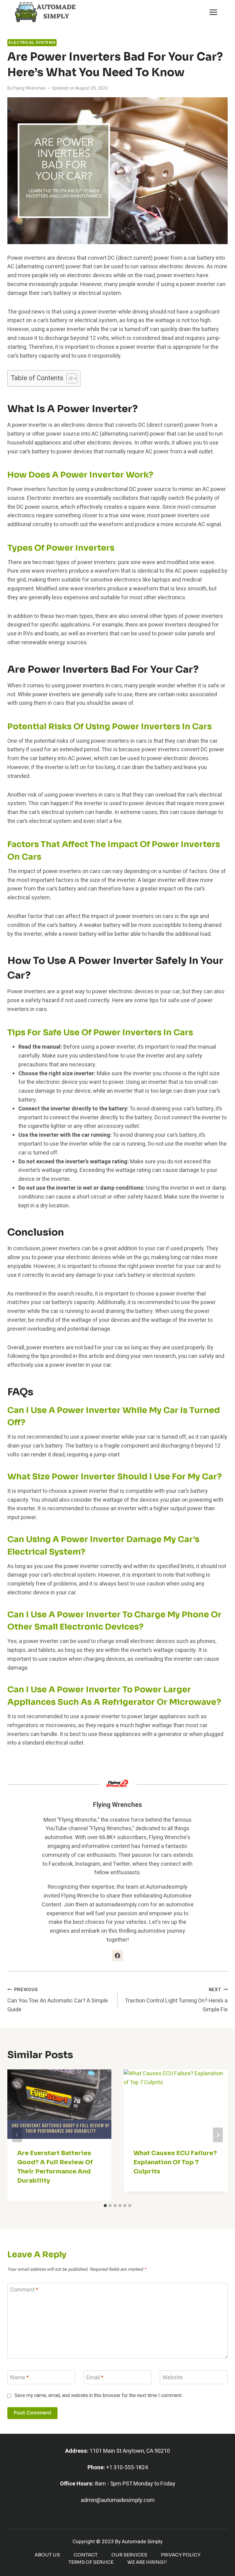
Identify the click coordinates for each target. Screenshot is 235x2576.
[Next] (218, 2135)
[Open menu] (213, 12)
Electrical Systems (32, 43)
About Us (47, 2555)
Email (95, 2378)
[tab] (105, 2206)
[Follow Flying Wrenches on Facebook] (117, 1956)
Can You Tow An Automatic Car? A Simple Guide (58, 2000)
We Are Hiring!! (147, 2562)
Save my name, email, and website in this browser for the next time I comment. (98, 2396)
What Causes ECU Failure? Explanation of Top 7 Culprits (175, 2162)
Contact (86, 2555)
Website (173, 2378)
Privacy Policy (181, 2555)
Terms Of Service (91, 2562)
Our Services (129, 2555)
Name (19, 2378)
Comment (24, 2290)
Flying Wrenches (29, 88)
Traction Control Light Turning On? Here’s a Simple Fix (176, 2000)
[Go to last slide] (17, 2135)
